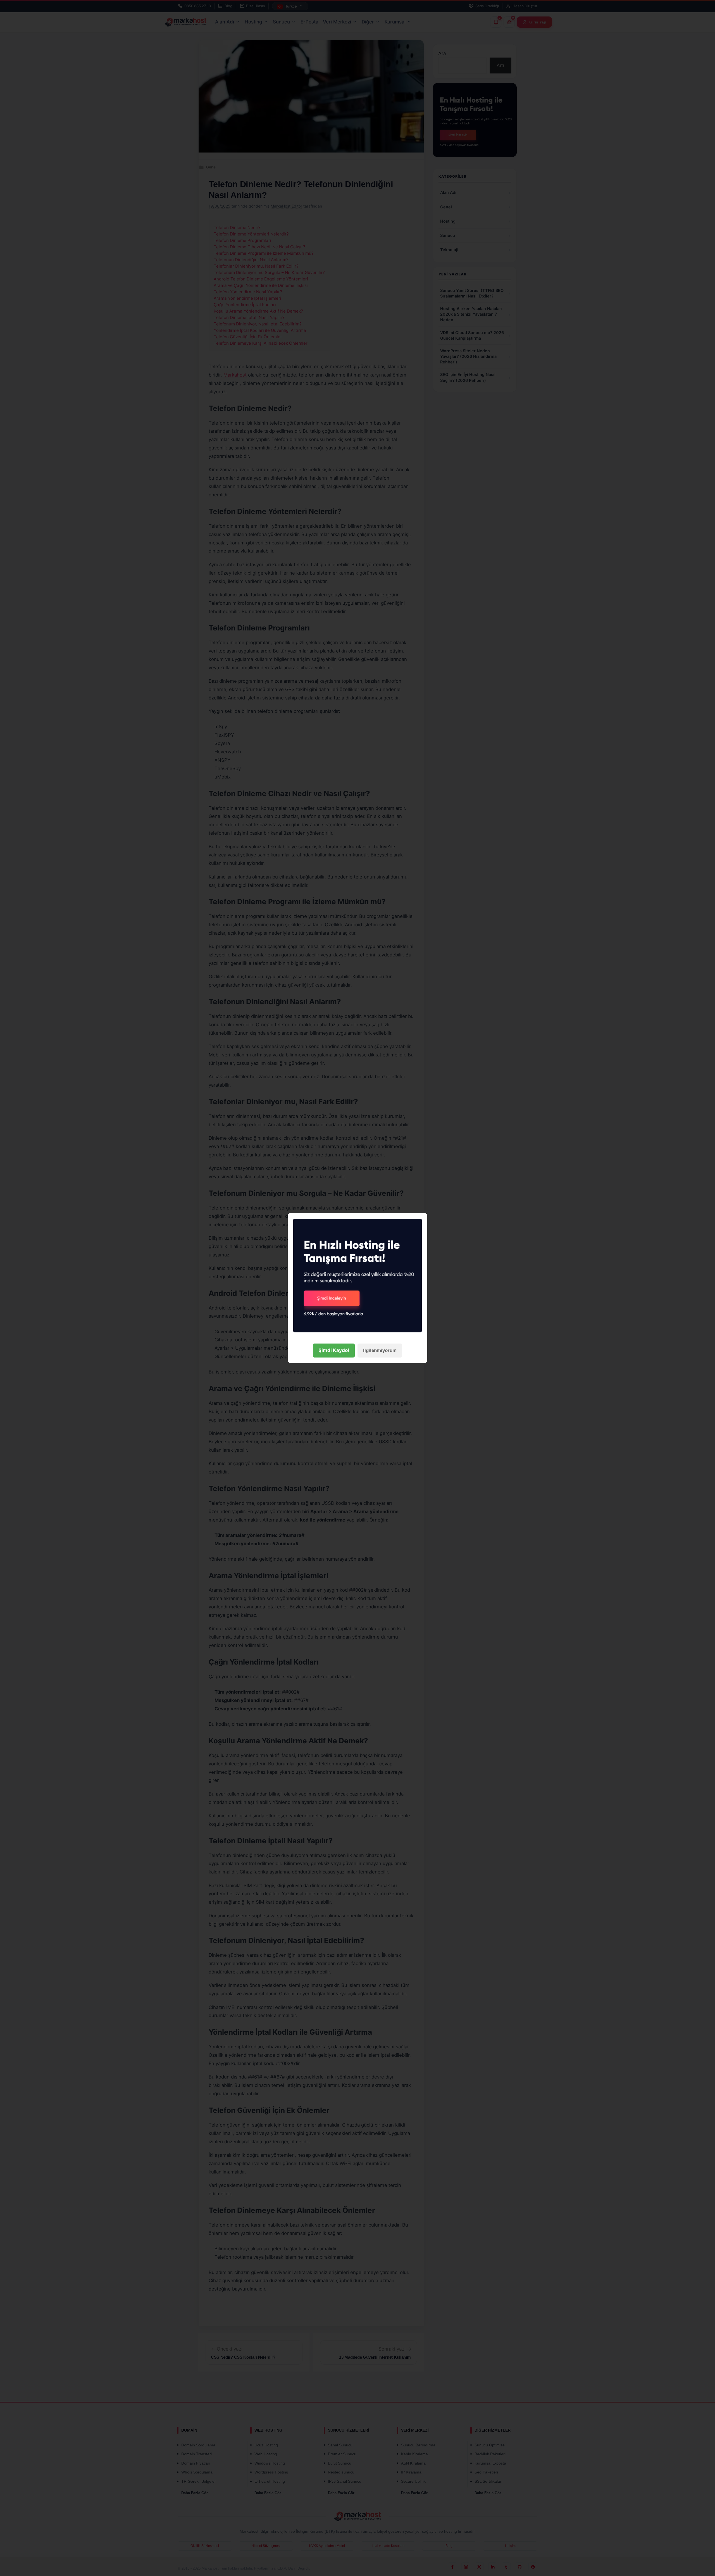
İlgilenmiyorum (380, 1350)
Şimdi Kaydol (334, 1350)
